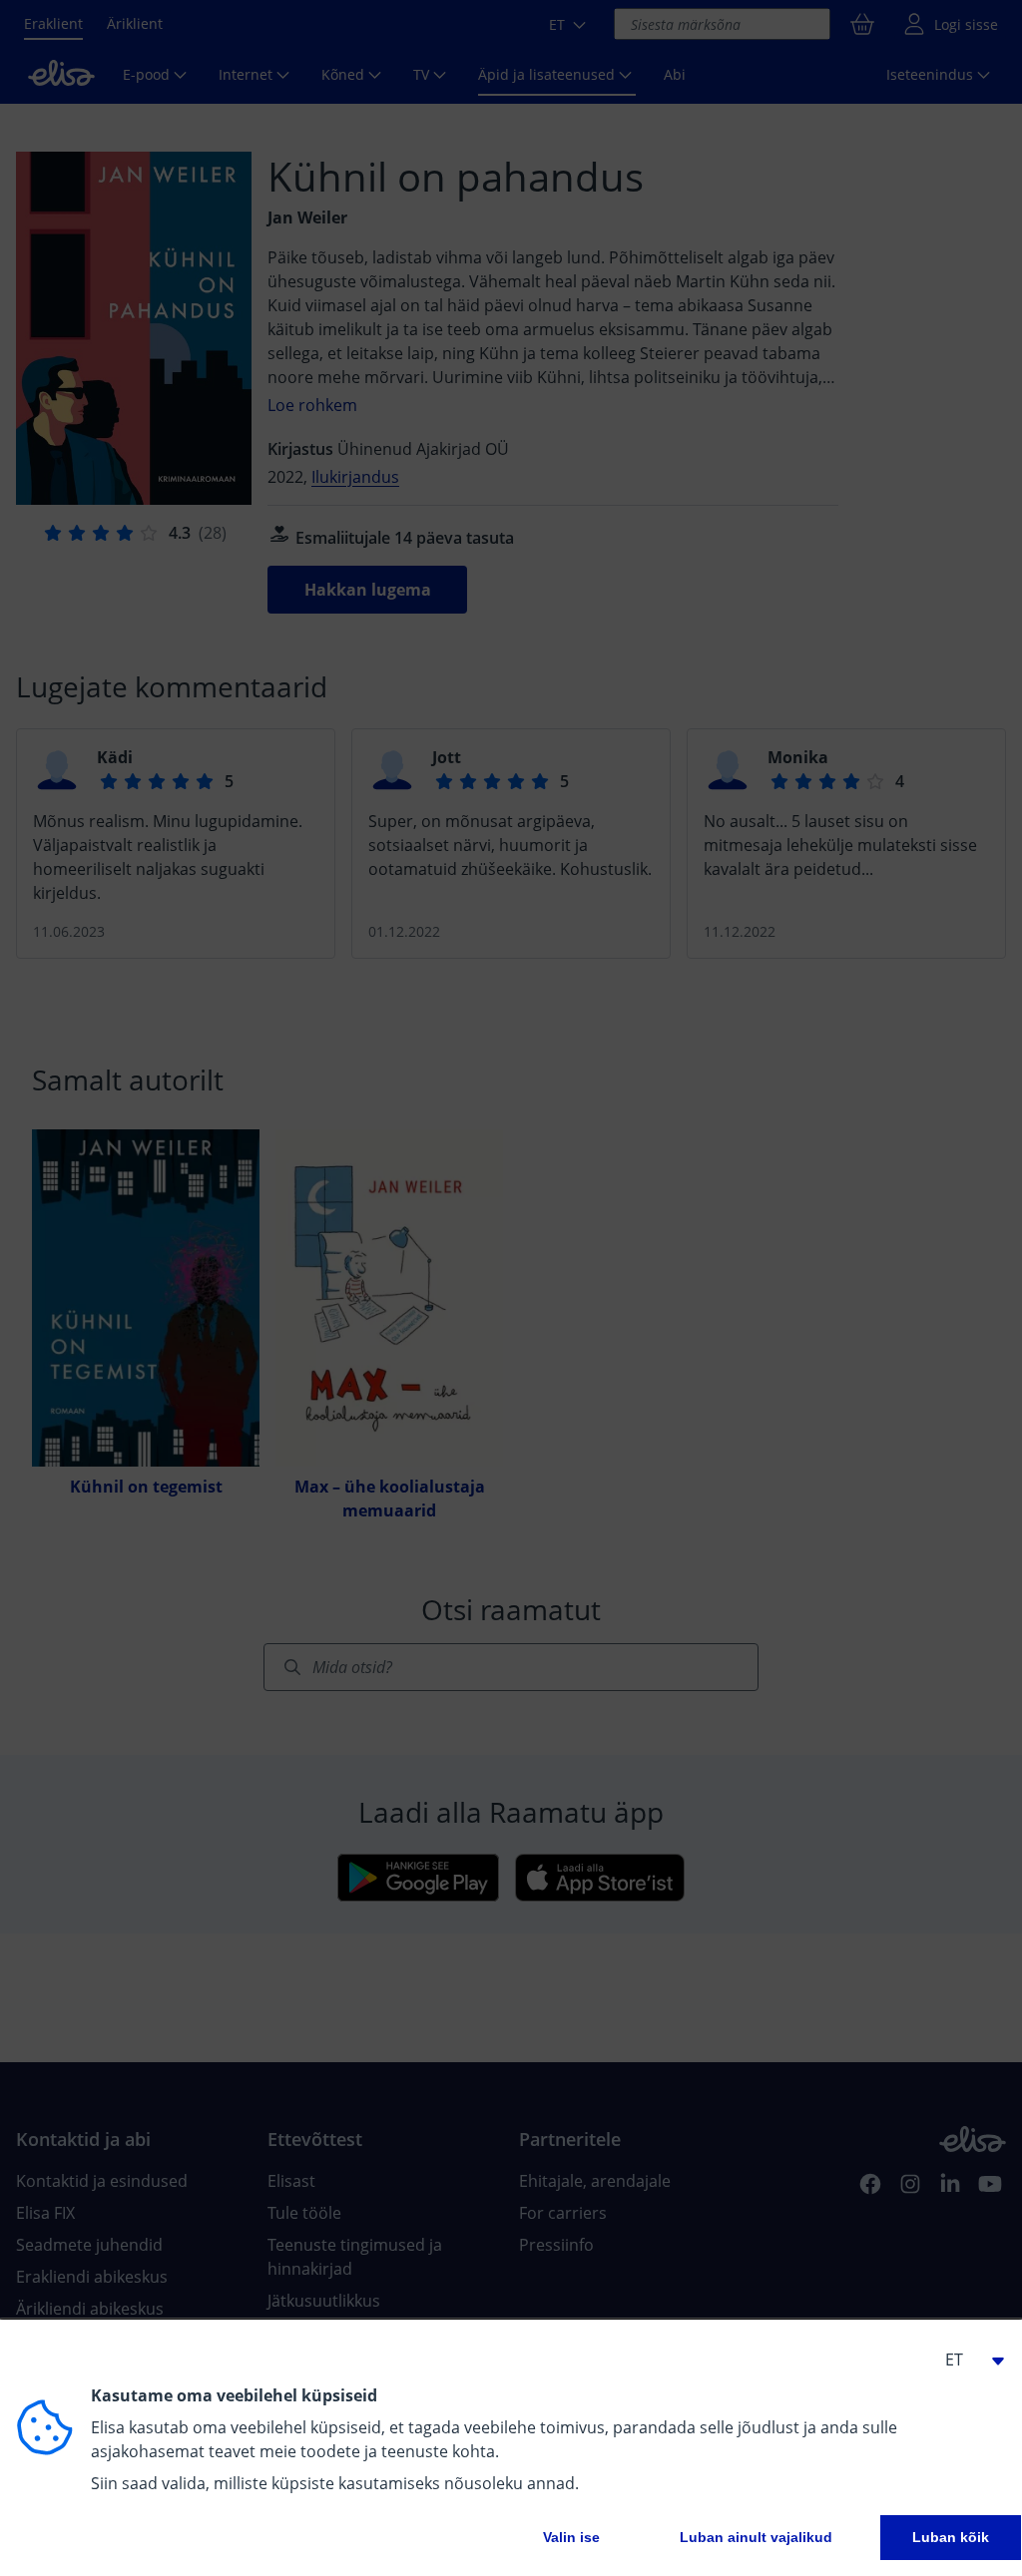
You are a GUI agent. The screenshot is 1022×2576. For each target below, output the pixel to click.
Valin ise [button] (571, 2537)
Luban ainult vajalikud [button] (756, 2537)
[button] (966, 2360)
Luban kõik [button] (951, 2537)
